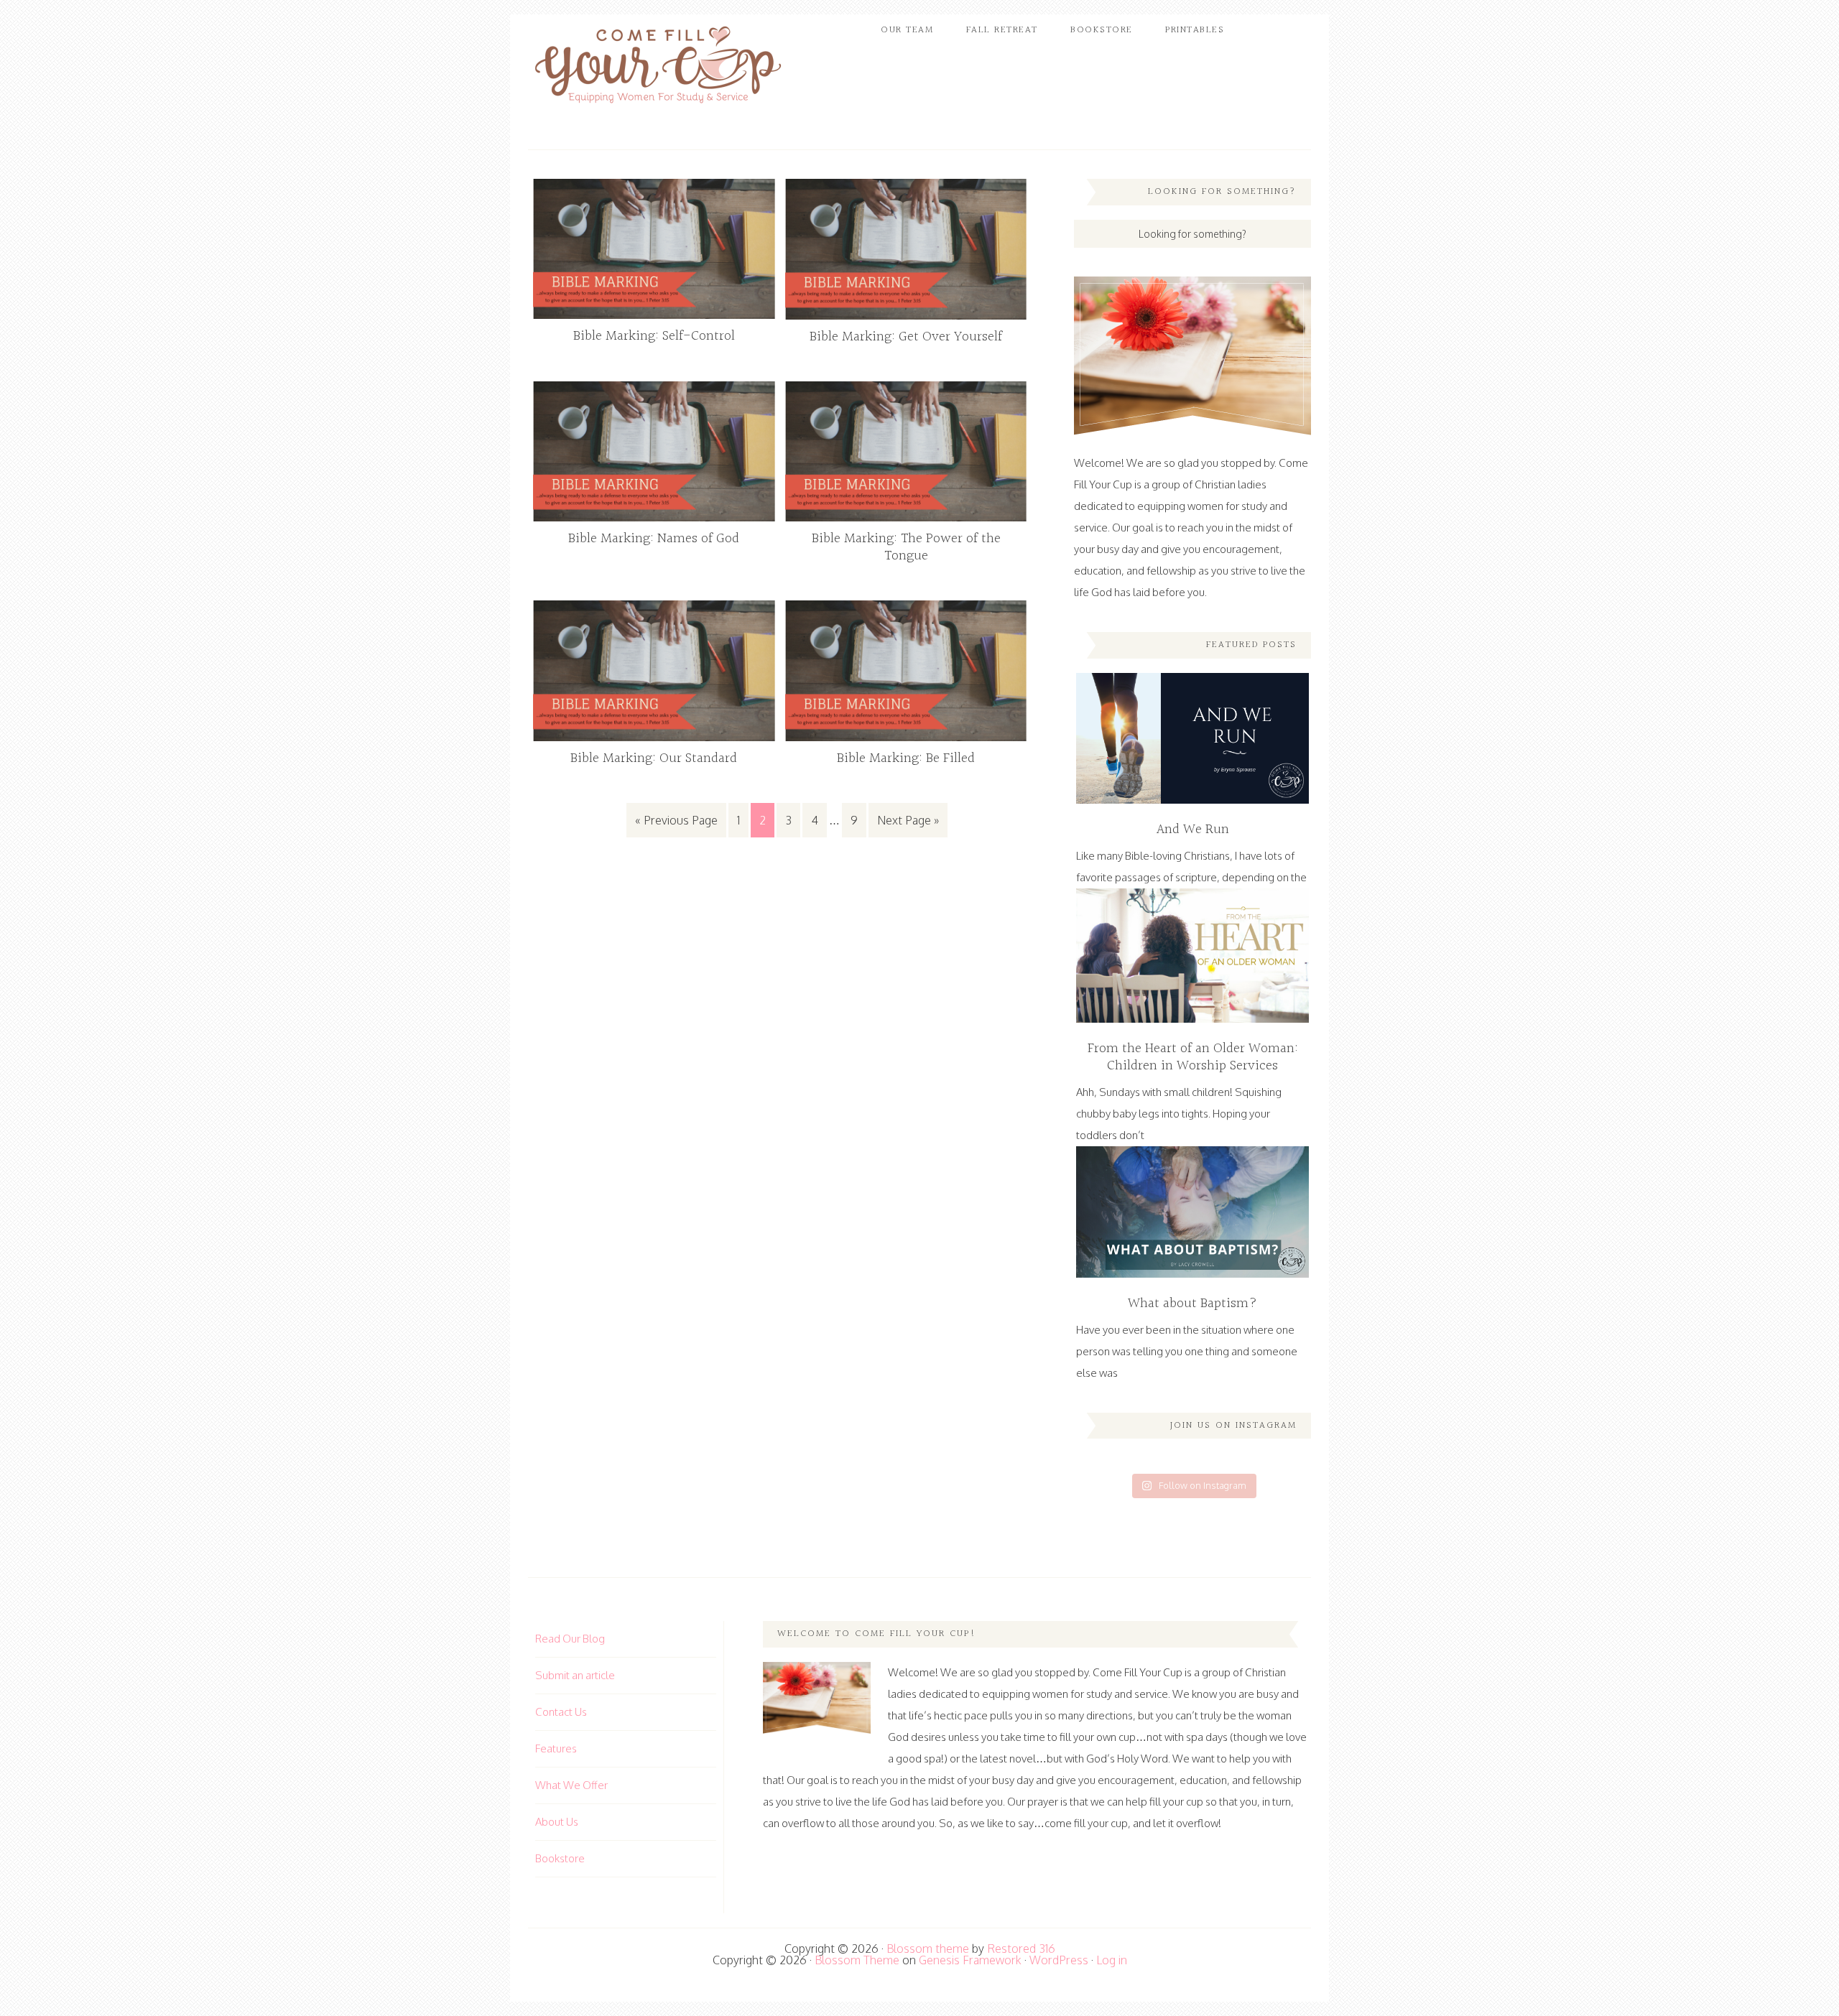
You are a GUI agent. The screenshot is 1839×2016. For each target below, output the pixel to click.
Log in (1112, 1960)
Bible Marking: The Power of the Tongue (906, 547)
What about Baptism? (1192, 1304)
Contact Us (561, 1712)
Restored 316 (1021, 1948)
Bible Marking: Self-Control (654, 336)
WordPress (1059, 1960)
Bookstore (560, 1858)
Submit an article (575, 1675)
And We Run (1193, 830)
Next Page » (908, 820)
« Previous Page (676, 820)
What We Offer (571, 1785)
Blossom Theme (857, 1960)
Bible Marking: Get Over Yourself (906, 337)
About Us (557, 1822)
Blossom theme (928, 1948)
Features (556, 1748)
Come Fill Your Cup (657, 68)
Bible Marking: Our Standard (654, 758)
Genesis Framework (970, 1960)
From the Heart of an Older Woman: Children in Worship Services (1193, 1057)
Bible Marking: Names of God (654, 539)
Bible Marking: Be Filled (906, 758)
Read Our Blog (570, 1639)
